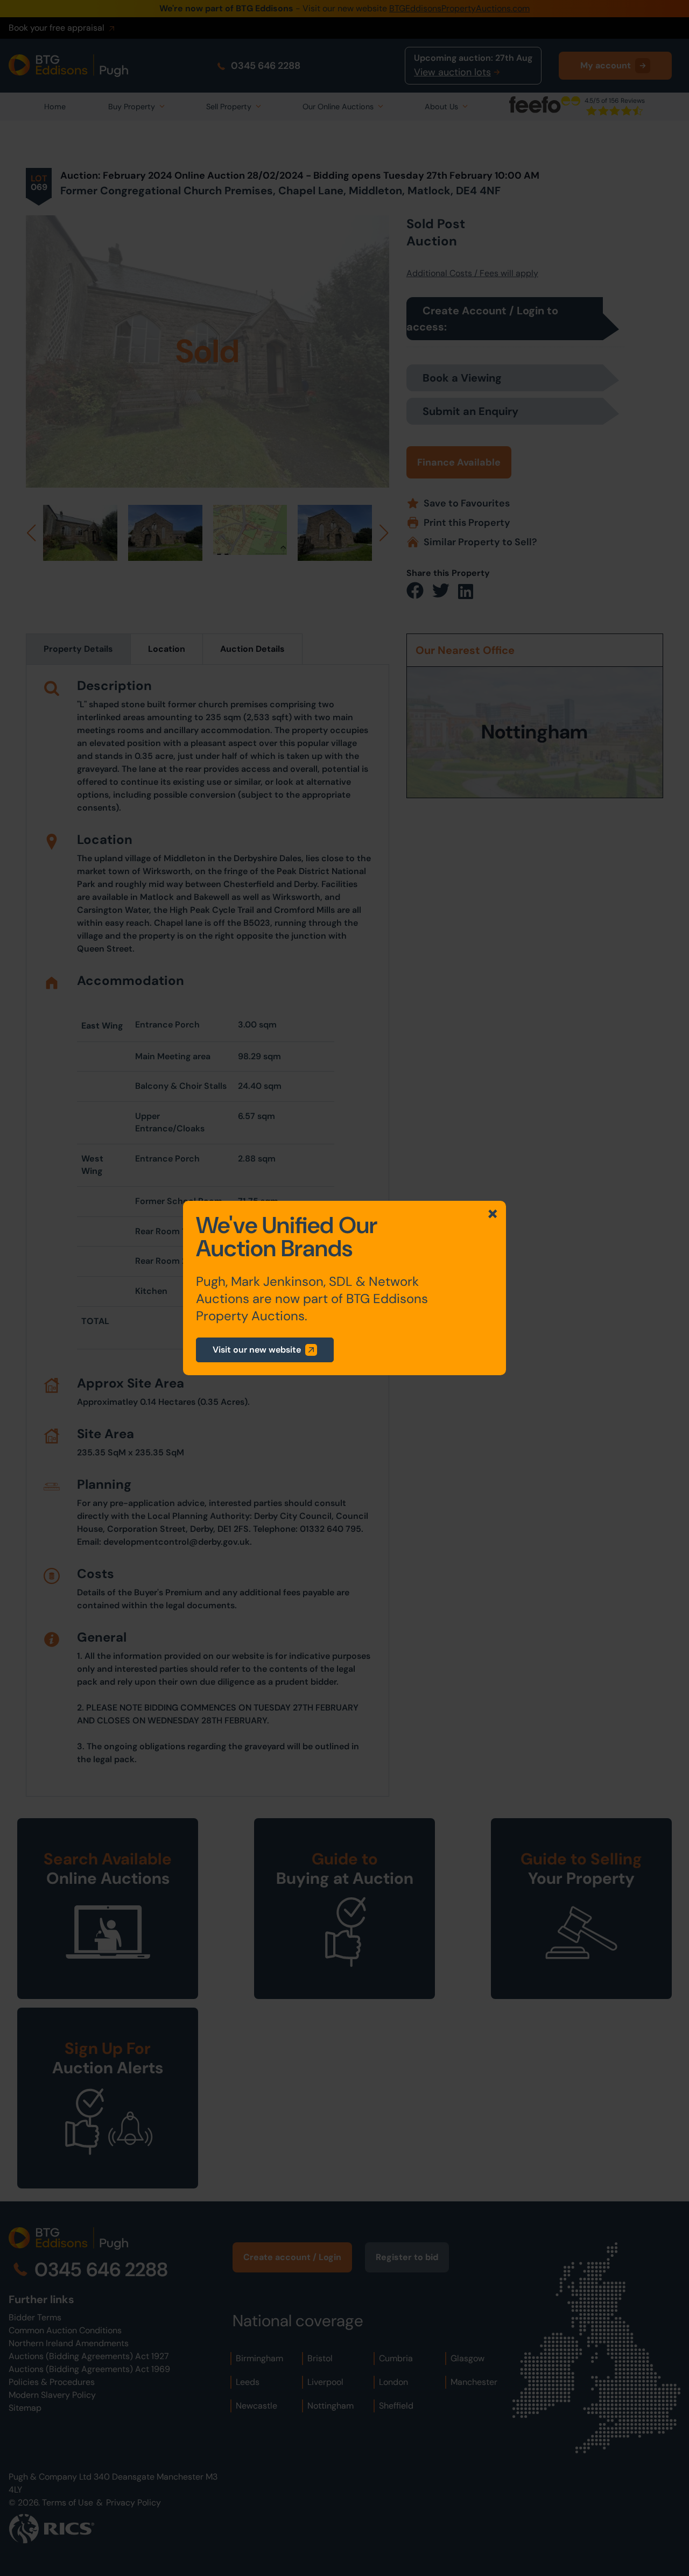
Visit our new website (257, 1350)
